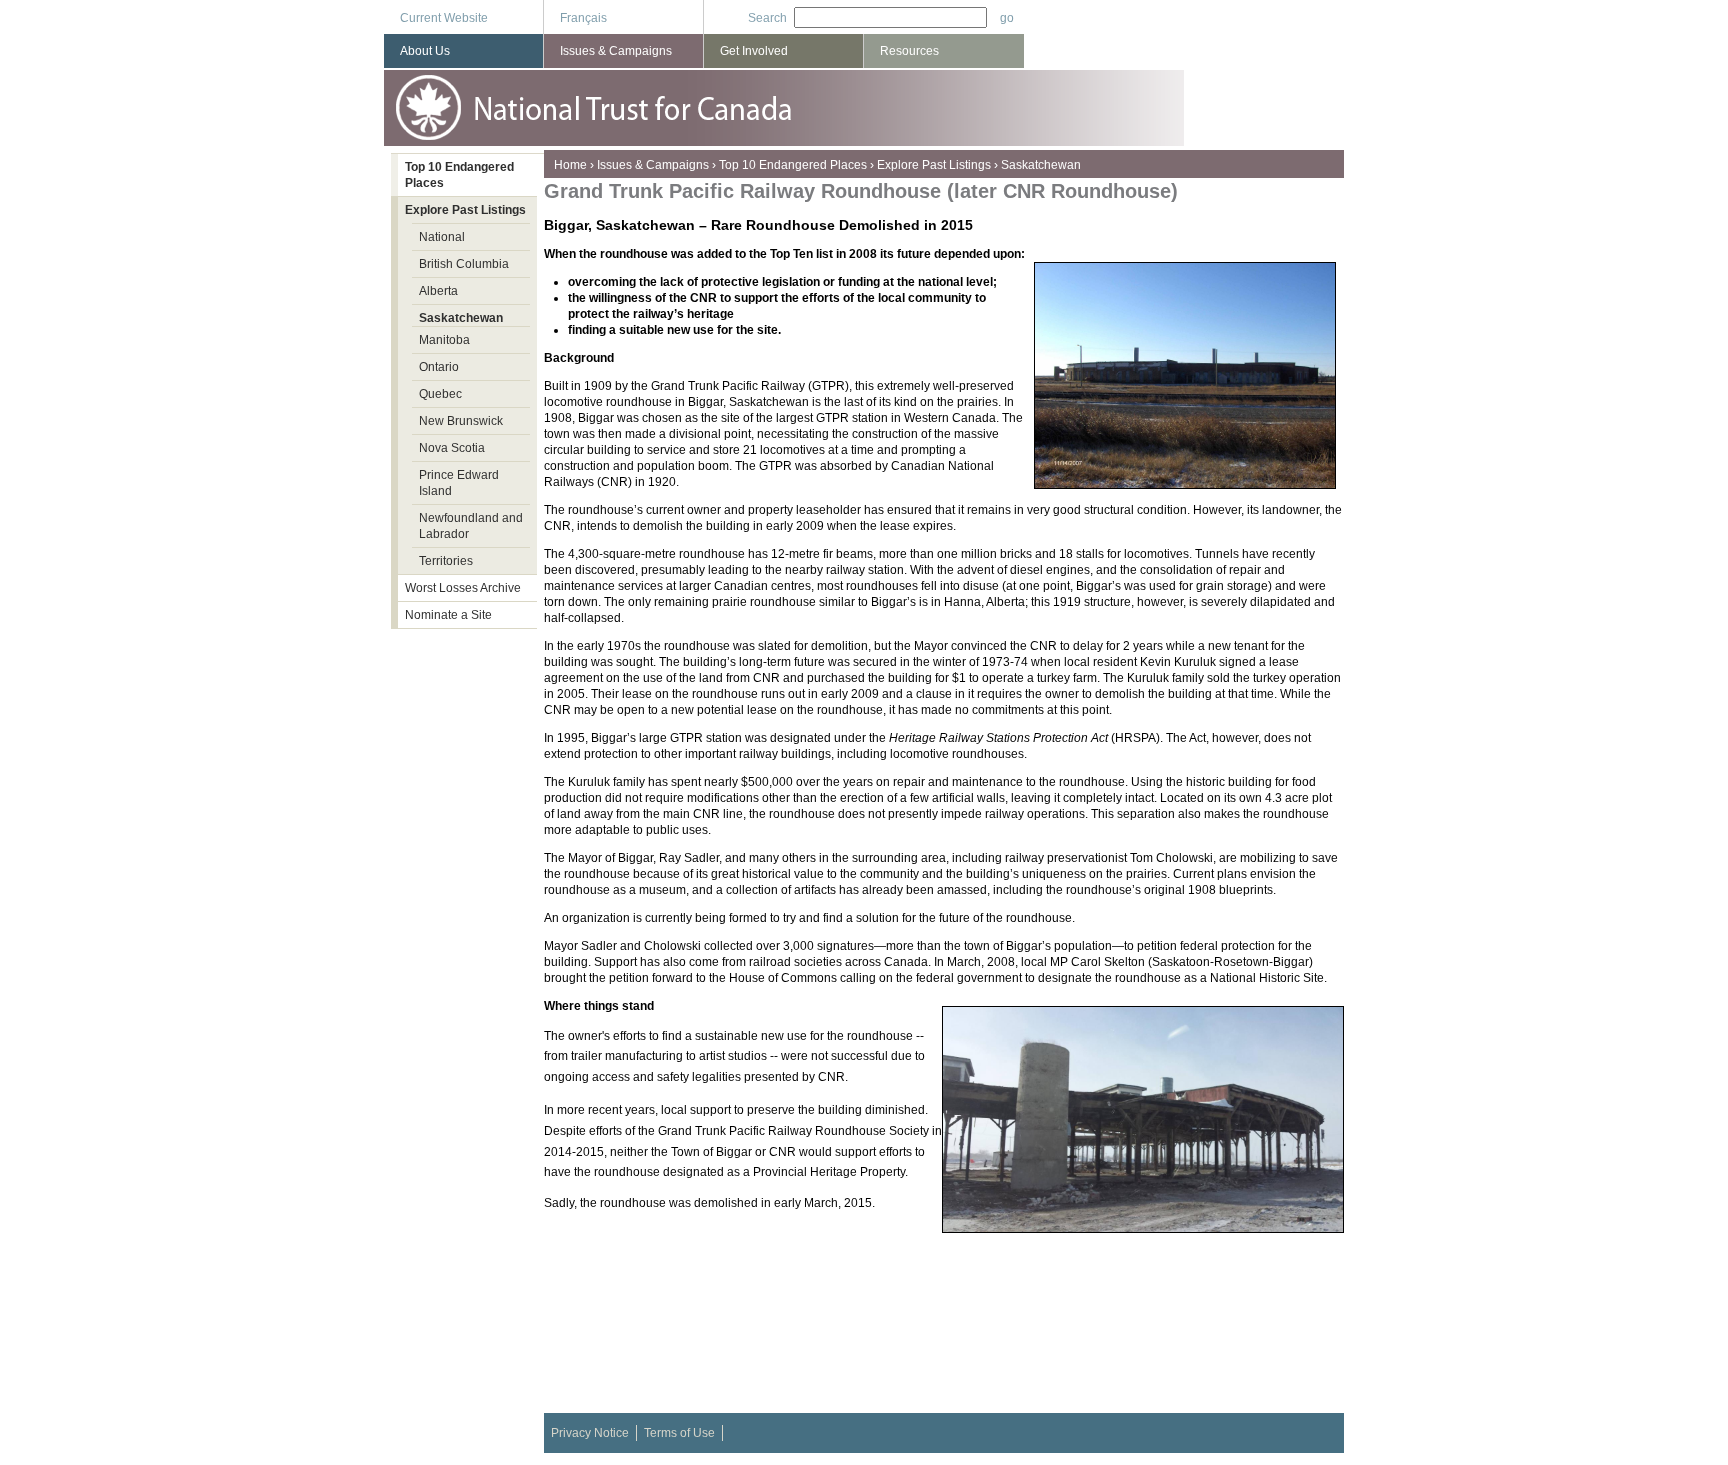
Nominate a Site (448, 615)
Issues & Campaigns (653, 165)
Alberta (438, 291)
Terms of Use (679, 1433)
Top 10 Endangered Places (793, 165)
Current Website (444, 18)
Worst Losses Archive (463, 588)
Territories (446, 561)
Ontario (439, 367)
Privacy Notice (590, 1433)
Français (583, 18)
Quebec (440, 394)
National (442, 237)
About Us (425, 51)
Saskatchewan (1041, 165)
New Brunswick (461, 421)
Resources (909, 51)
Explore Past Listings (934, 165)
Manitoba (444, 340)
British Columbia (464, 264)
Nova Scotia (452, 448)
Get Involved (754, 51)
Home (570, 165)
